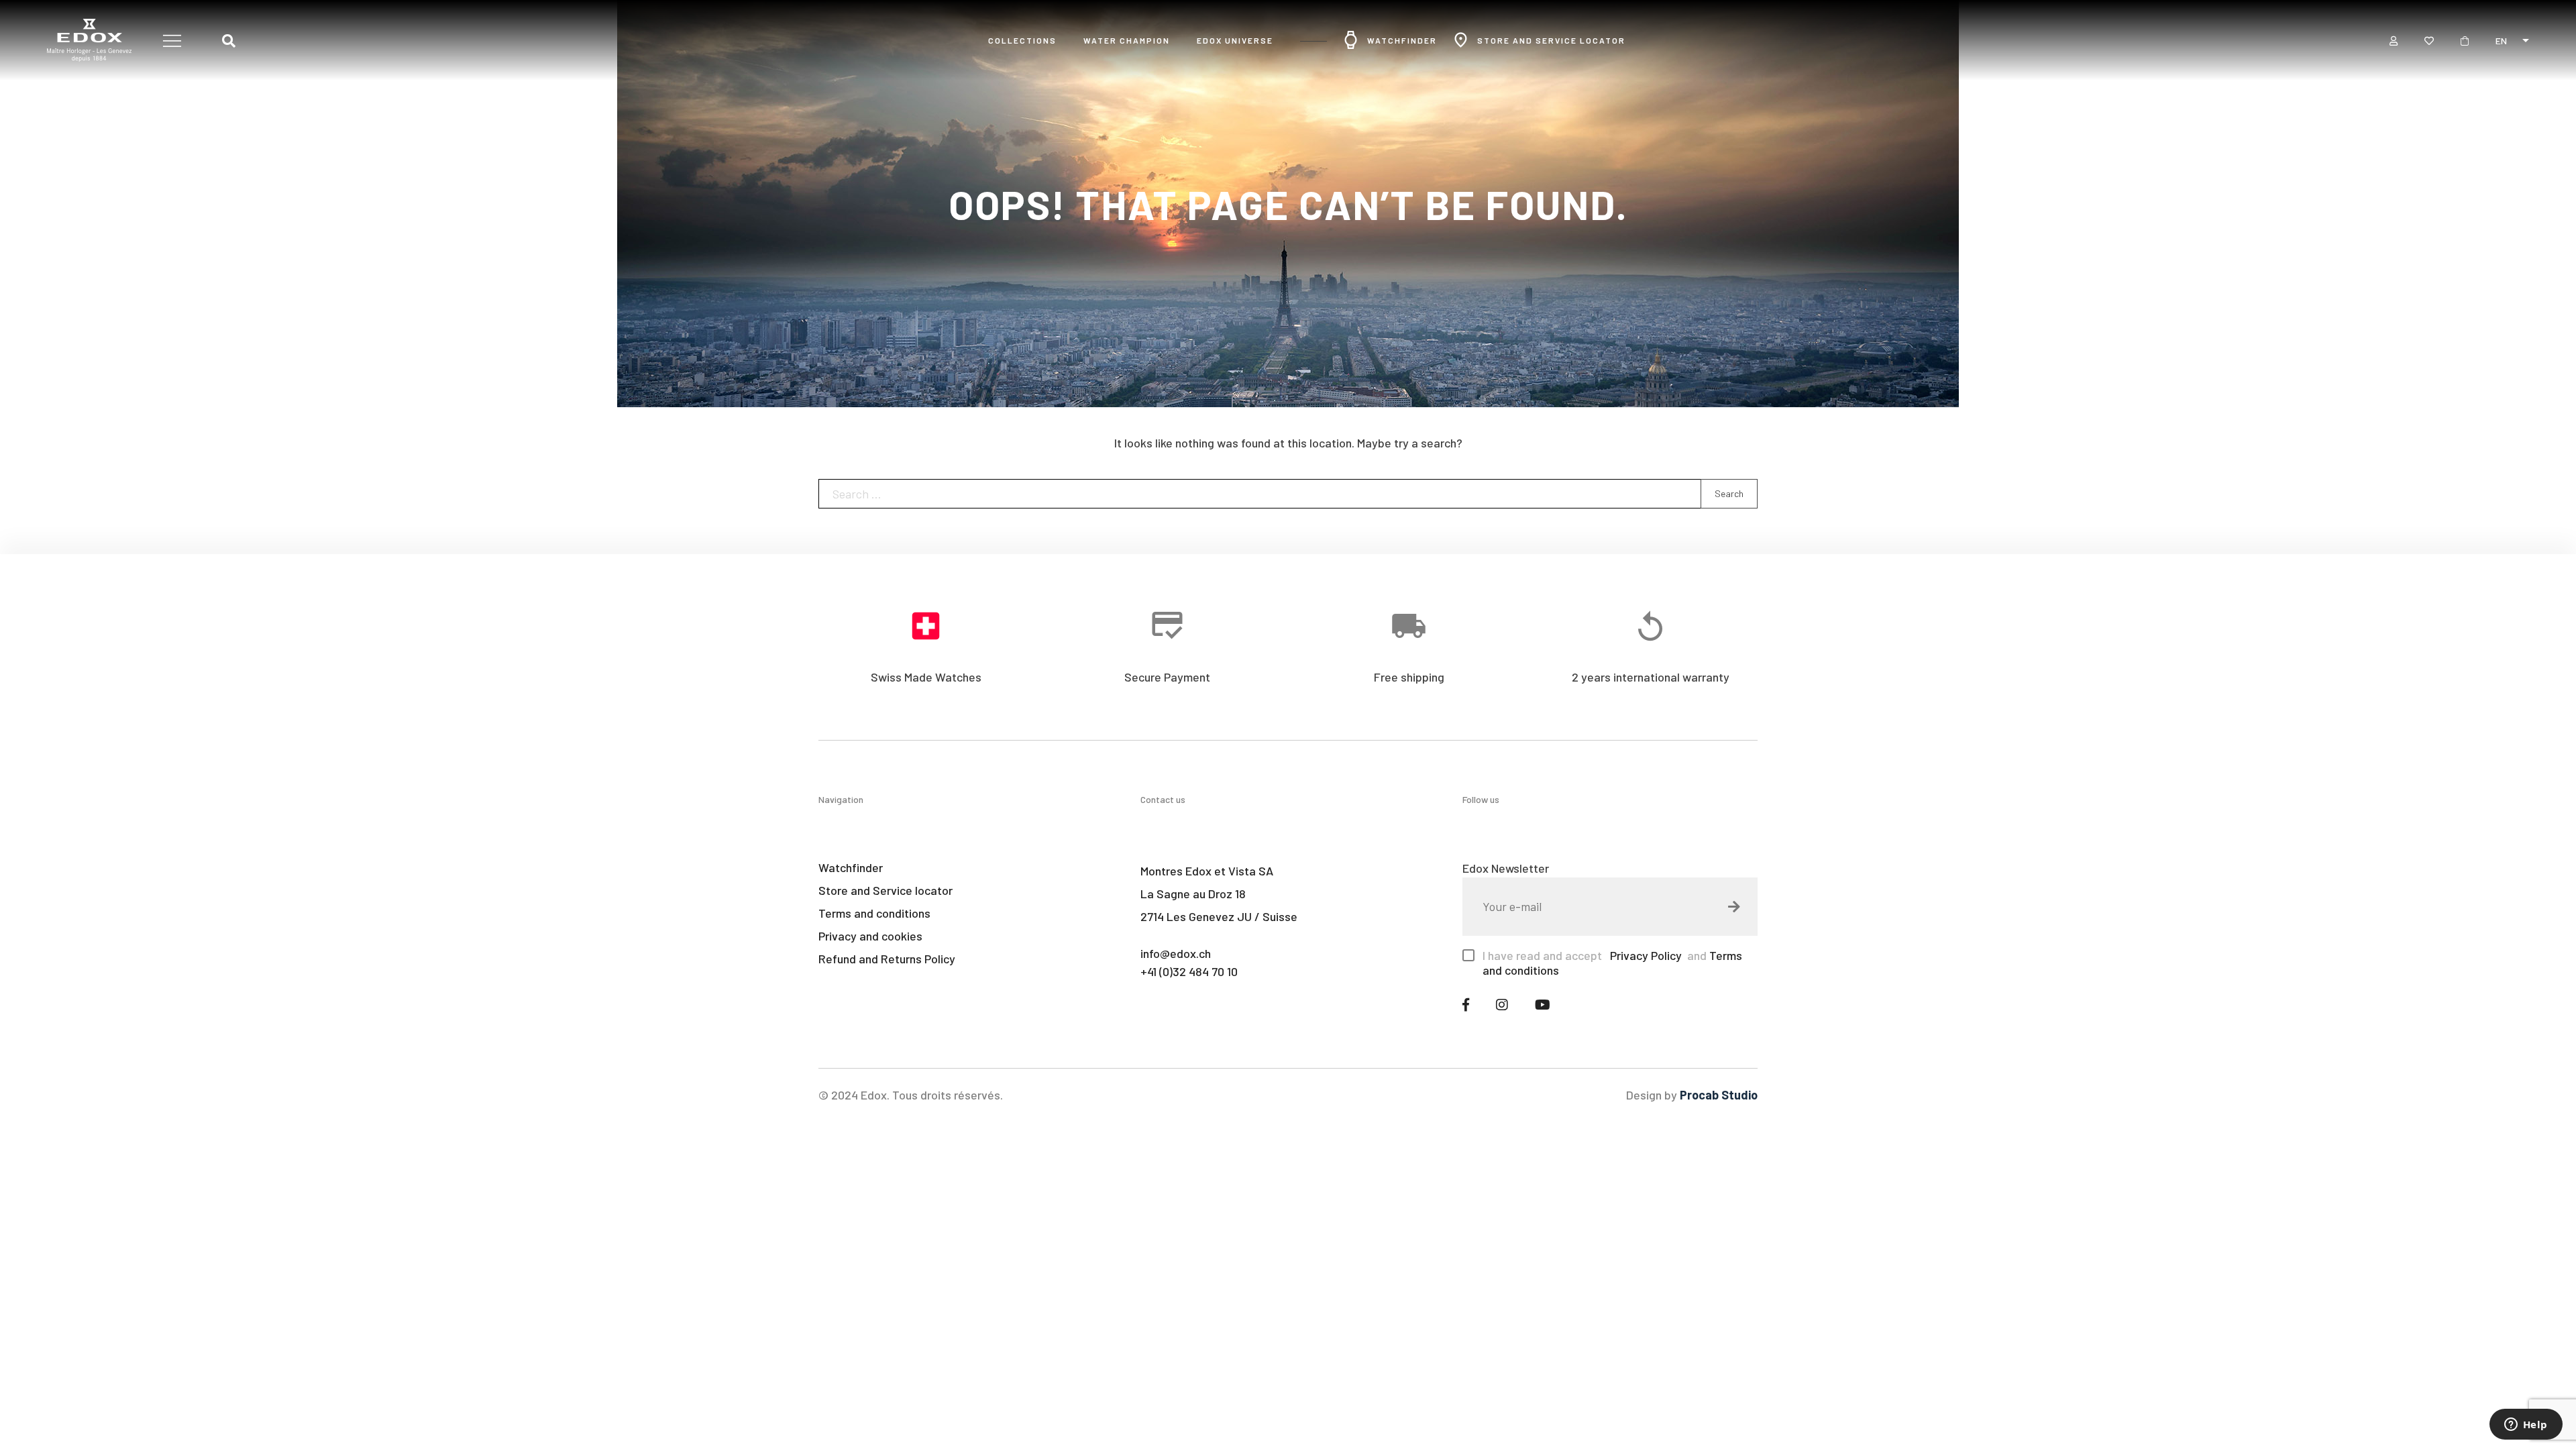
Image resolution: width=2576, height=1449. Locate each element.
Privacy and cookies (870, 936)
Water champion (1127, 40)
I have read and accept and (1612, 963)
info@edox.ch (1176, 953)
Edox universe (1235, 40)
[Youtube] (1543, 1004)
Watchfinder (1402, 40)
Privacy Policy (1645, 955)
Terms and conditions (874, 913)
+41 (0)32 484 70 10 (1189, 971)
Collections (1022, 40)
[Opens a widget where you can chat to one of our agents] (2526, 1426)
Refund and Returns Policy (887, 959)
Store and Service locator (1551, 40)
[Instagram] (1502, 1004)
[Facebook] (1466, 1004)
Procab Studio (1719, 1095)
